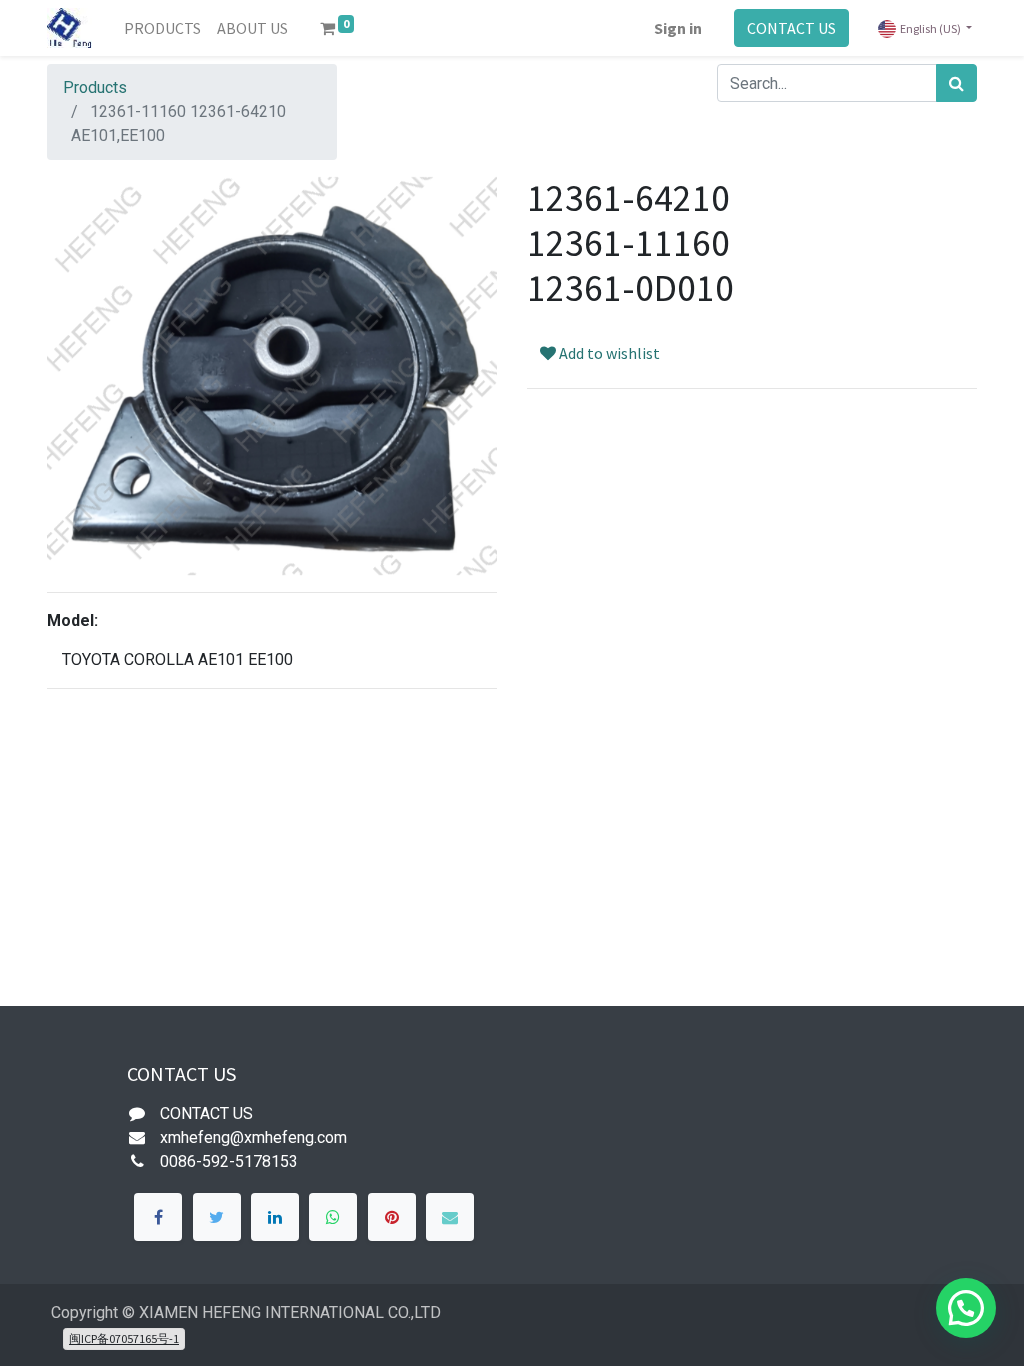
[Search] (956, 83)
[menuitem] (162, 28)
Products (95, 87)
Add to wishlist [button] (608, 353)
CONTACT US (791, 28)
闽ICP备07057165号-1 (124, 1338)
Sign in (678, 28)
